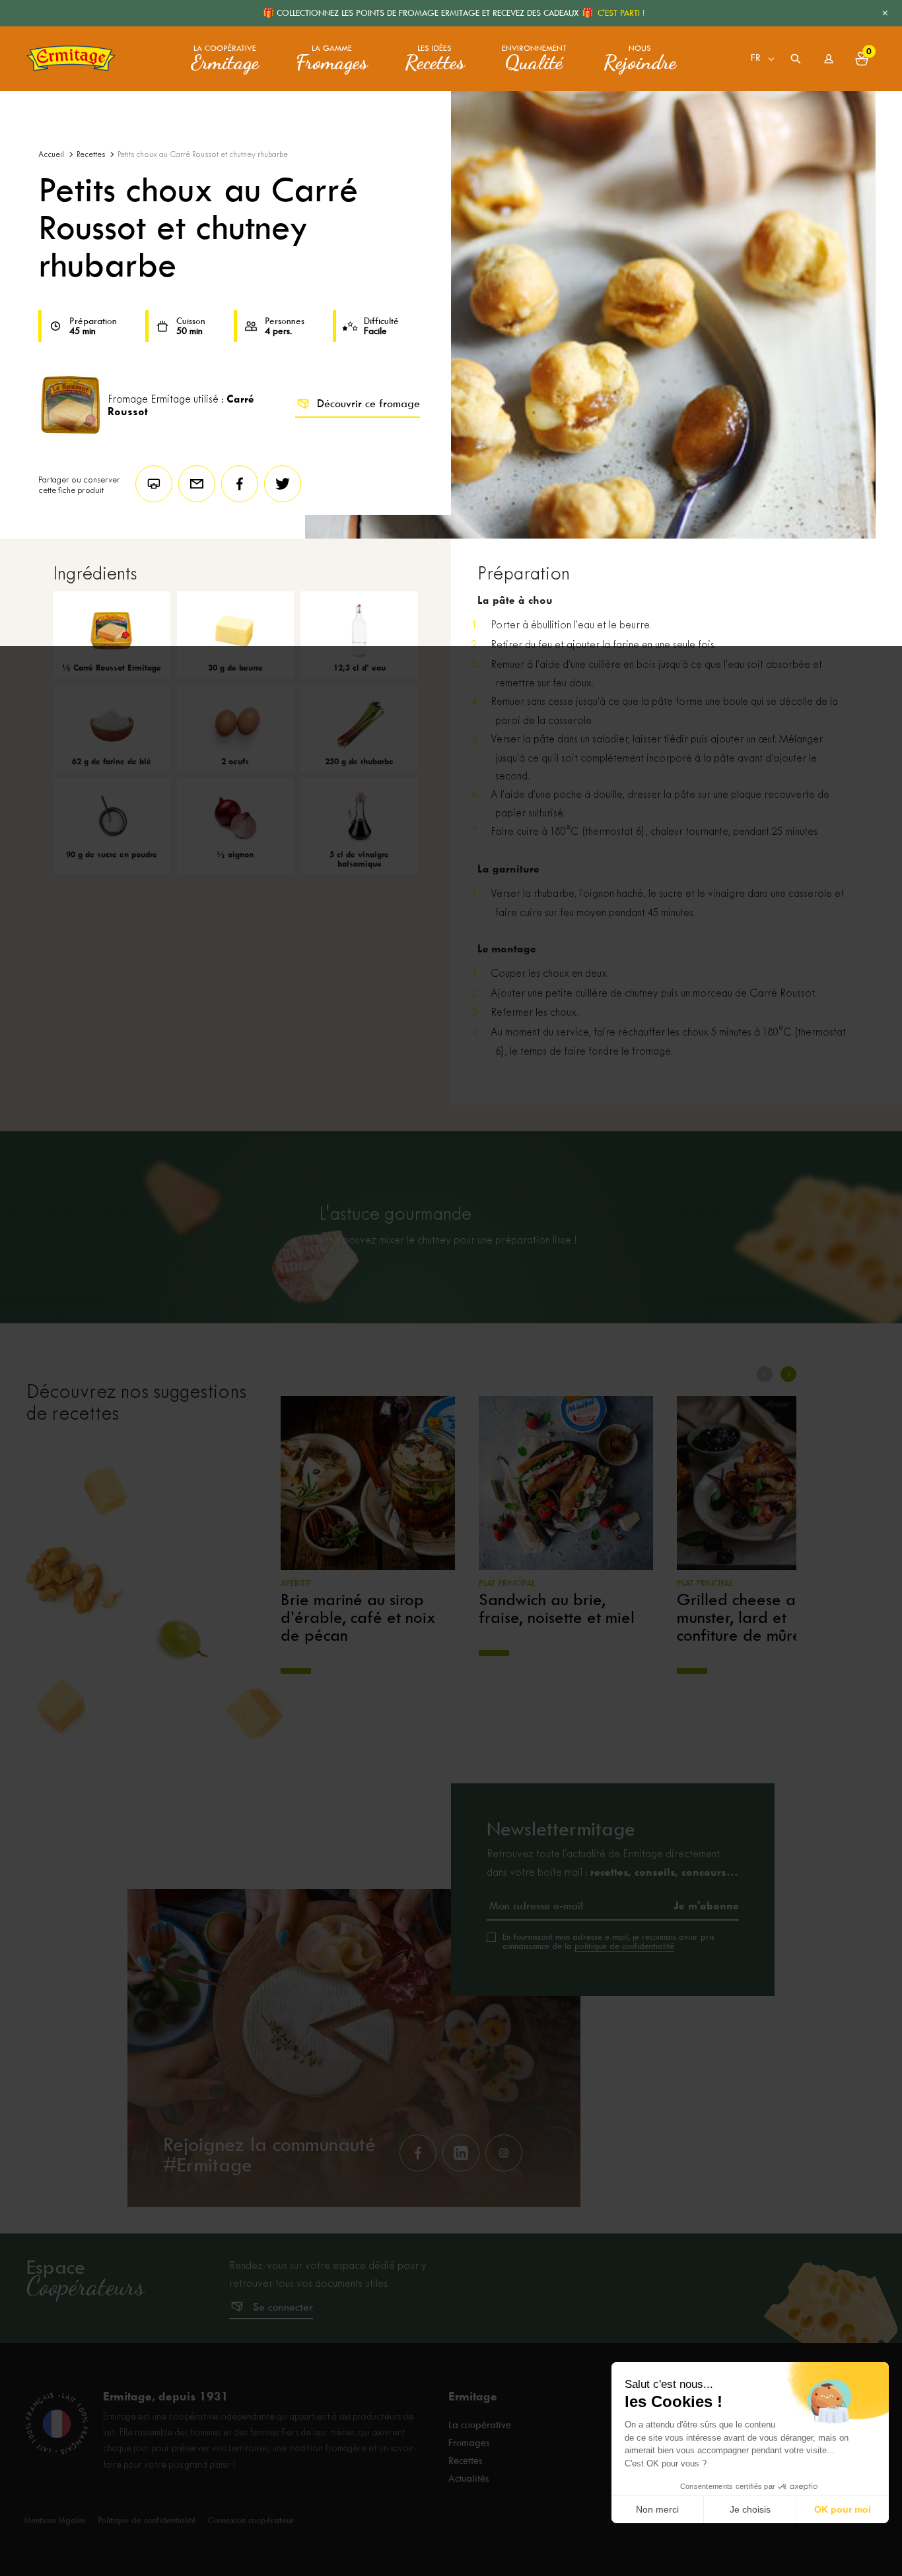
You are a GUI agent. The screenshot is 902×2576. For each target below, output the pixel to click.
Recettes (91, 155)
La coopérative (225, 59)
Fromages (469, 2443)
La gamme (332, 59)
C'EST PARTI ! (621, 13)
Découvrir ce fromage (368, 404)
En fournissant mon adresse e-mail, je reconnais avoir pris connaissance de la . (608, 1942)
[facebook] (418, 2153)
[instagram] (504, 2153)
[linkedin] (461, 2153)
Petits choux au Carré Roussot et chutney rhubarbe (203, 155)
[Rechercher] (796, 59)
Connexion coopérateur (251, 2520)
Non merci (657, 2509)
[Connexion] (829, 59)
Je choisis (750, 2509)
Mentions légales (55, 2520)
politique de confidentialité (624, 1946)
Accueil (51, 155)
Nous (640, 59)
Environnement (534, 59)
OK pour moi (843, 2509)
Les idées (435, 59)
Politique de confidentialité (147, 2520)
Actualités (468, 2478)
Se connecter (283, 2307)
